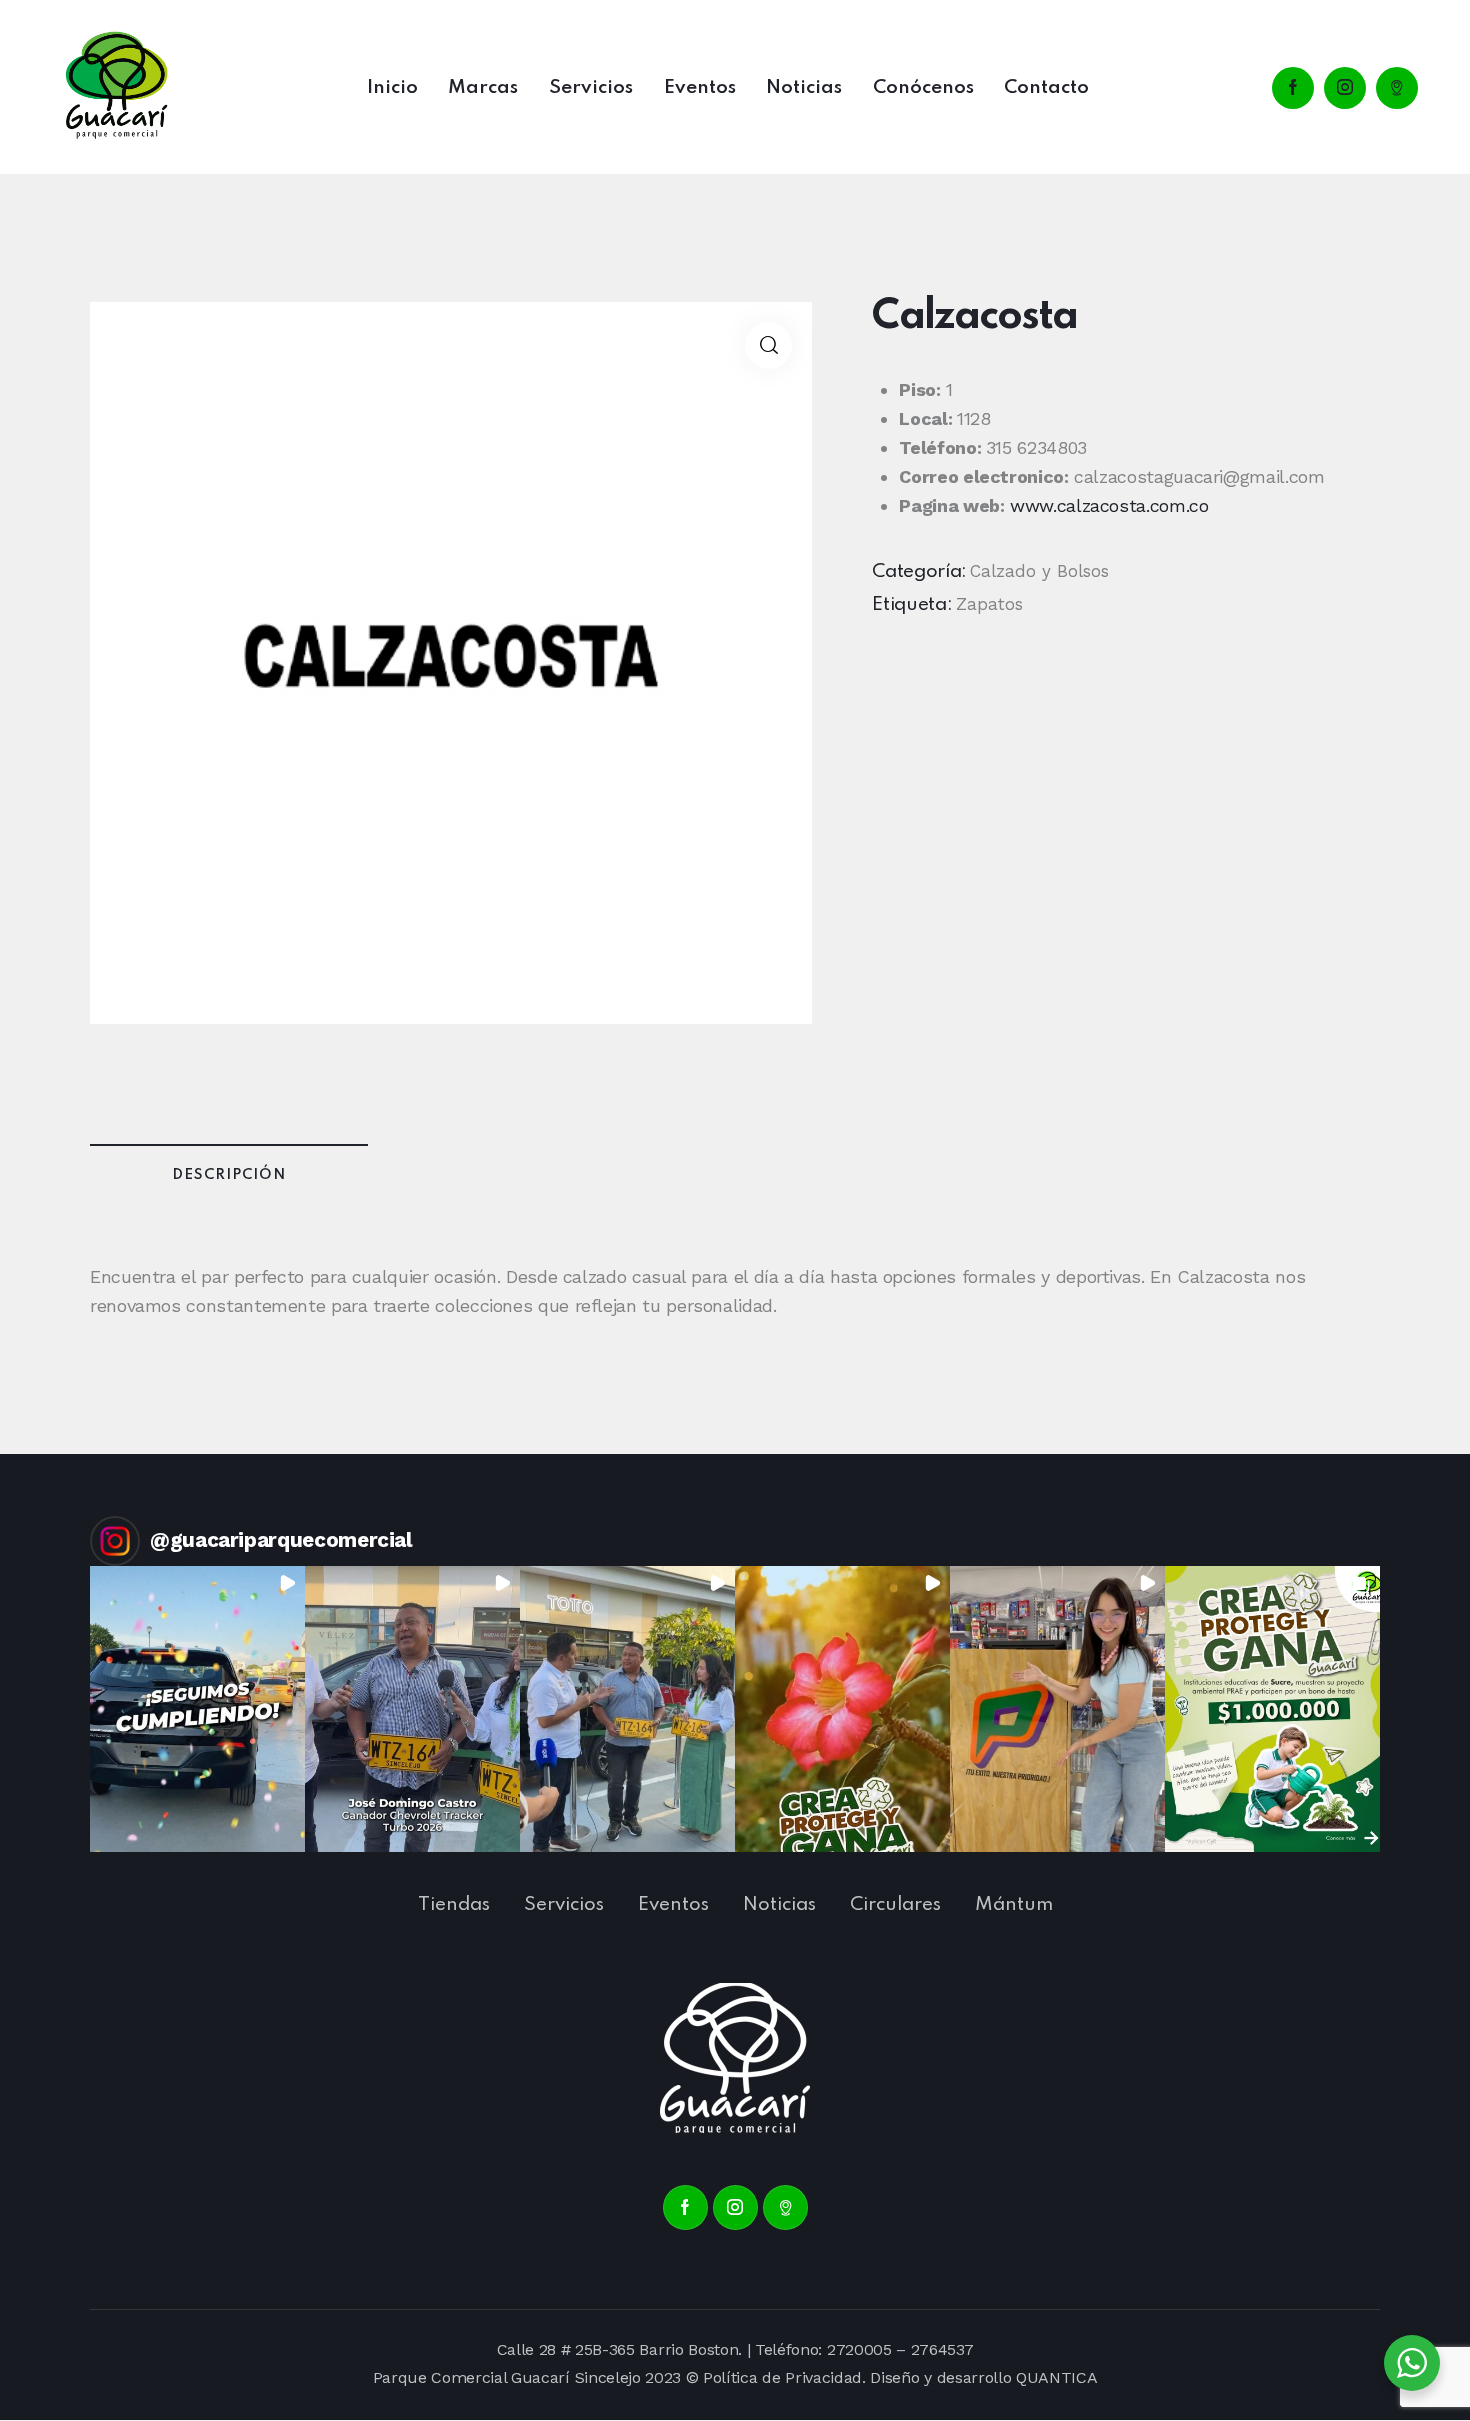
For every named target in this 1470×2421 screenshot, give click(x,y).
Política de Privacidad (782, 2377)
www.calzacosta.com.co (1109, 505)
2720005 (859, 2349)
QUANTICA (1056, 2377)
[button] (768, 345)
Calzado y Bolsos (1039, 571)
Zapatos (989, 604)
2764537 (942, 2349)
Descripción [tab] (229, 1175)
